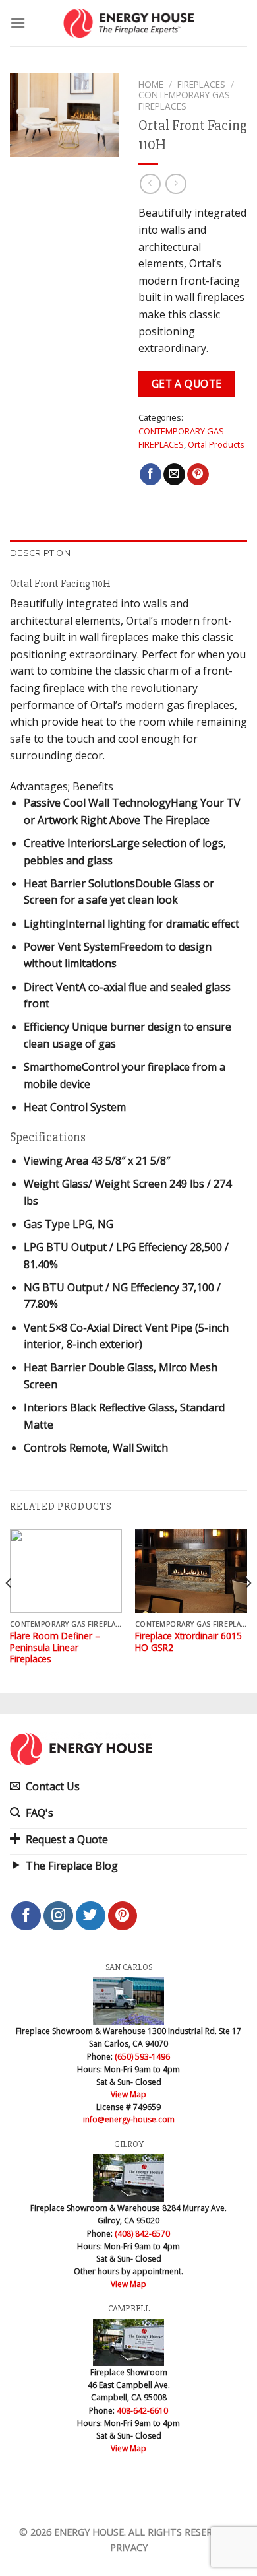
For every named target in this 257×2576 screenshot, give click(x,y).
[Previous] (9, 1610)
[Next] (248, 1610)
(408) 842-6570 (142, 2234)
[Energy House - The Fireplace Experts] (129, 23)
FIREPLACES (201, 84)
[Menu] (18, 23)
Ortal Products (216, 444)
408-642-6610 (142, 2411)
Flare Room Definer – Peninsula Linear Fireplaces (55, 1647)
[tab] (128, 553)
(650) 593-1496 (142, 2057)
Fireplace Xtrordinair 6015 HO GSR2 (188, 1642)
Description (40, 553)
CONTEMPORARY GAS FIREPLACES (184, 100)
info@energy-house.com (129, 2119)
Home (151, 84)
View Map (128, 2094)
